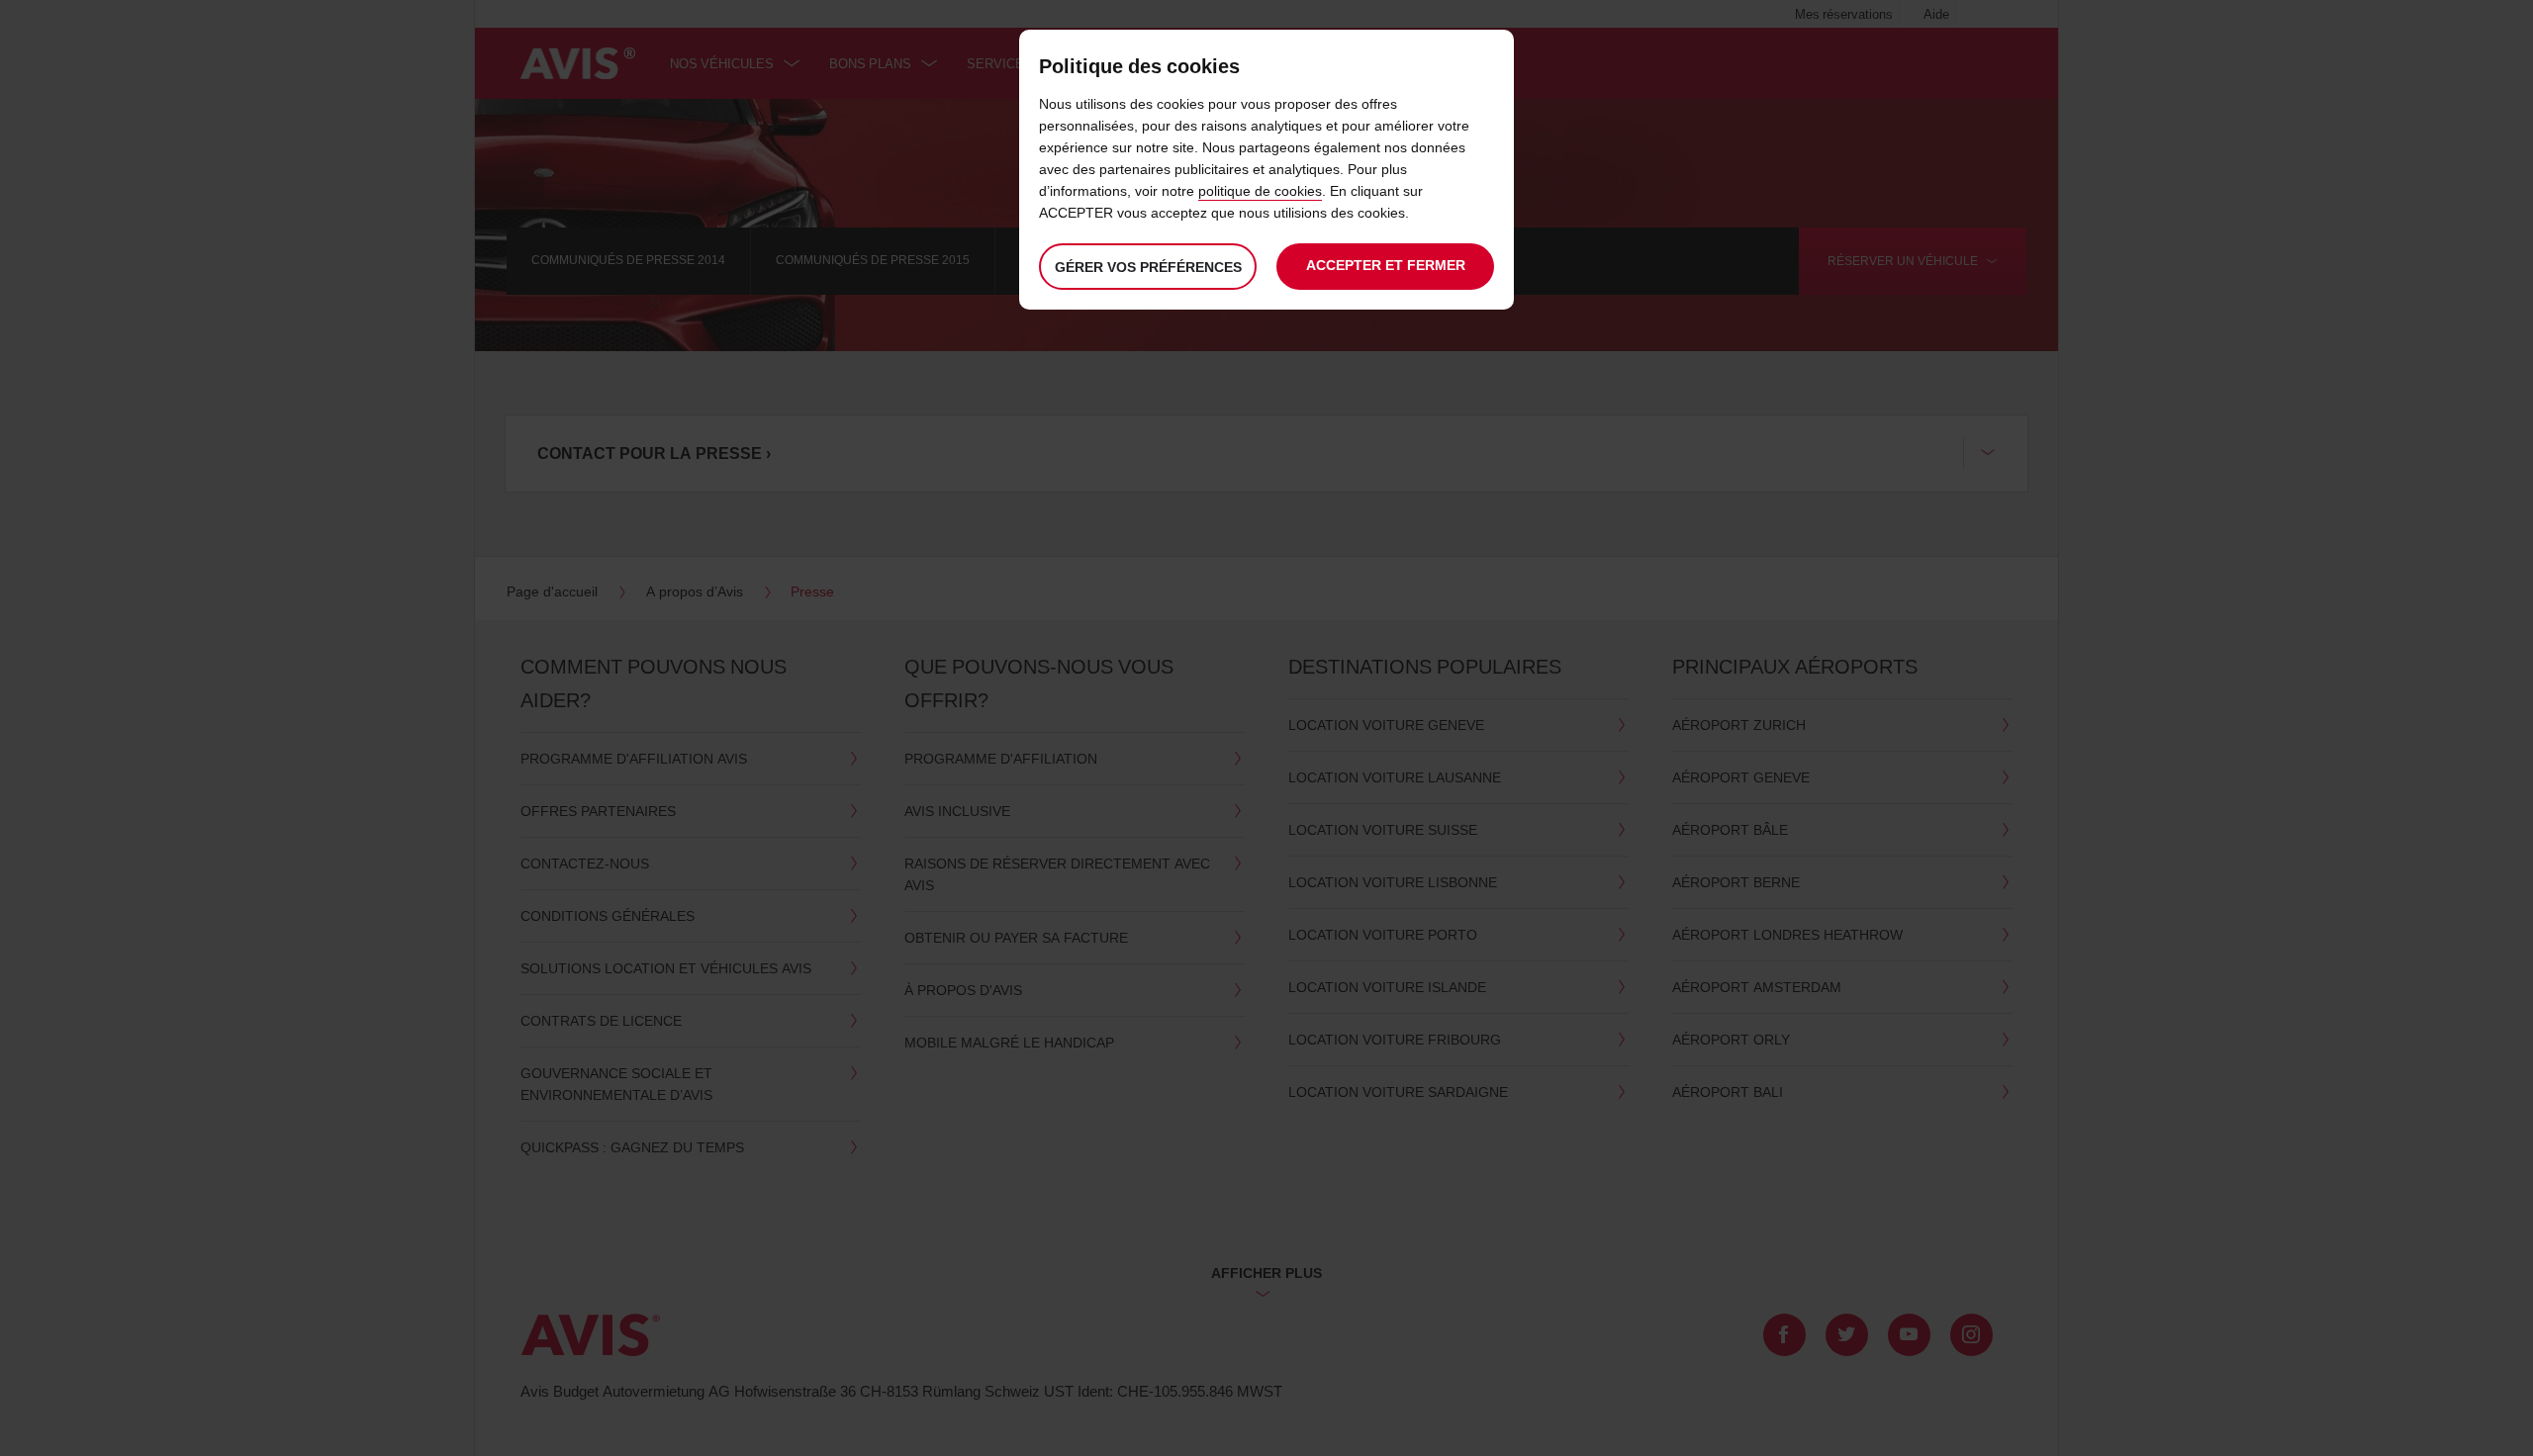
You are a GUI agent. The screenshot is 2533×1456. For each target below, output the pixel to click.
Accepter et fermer (1386, 265)
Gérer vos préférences (1148, 267)
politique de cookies (1260, 190)
